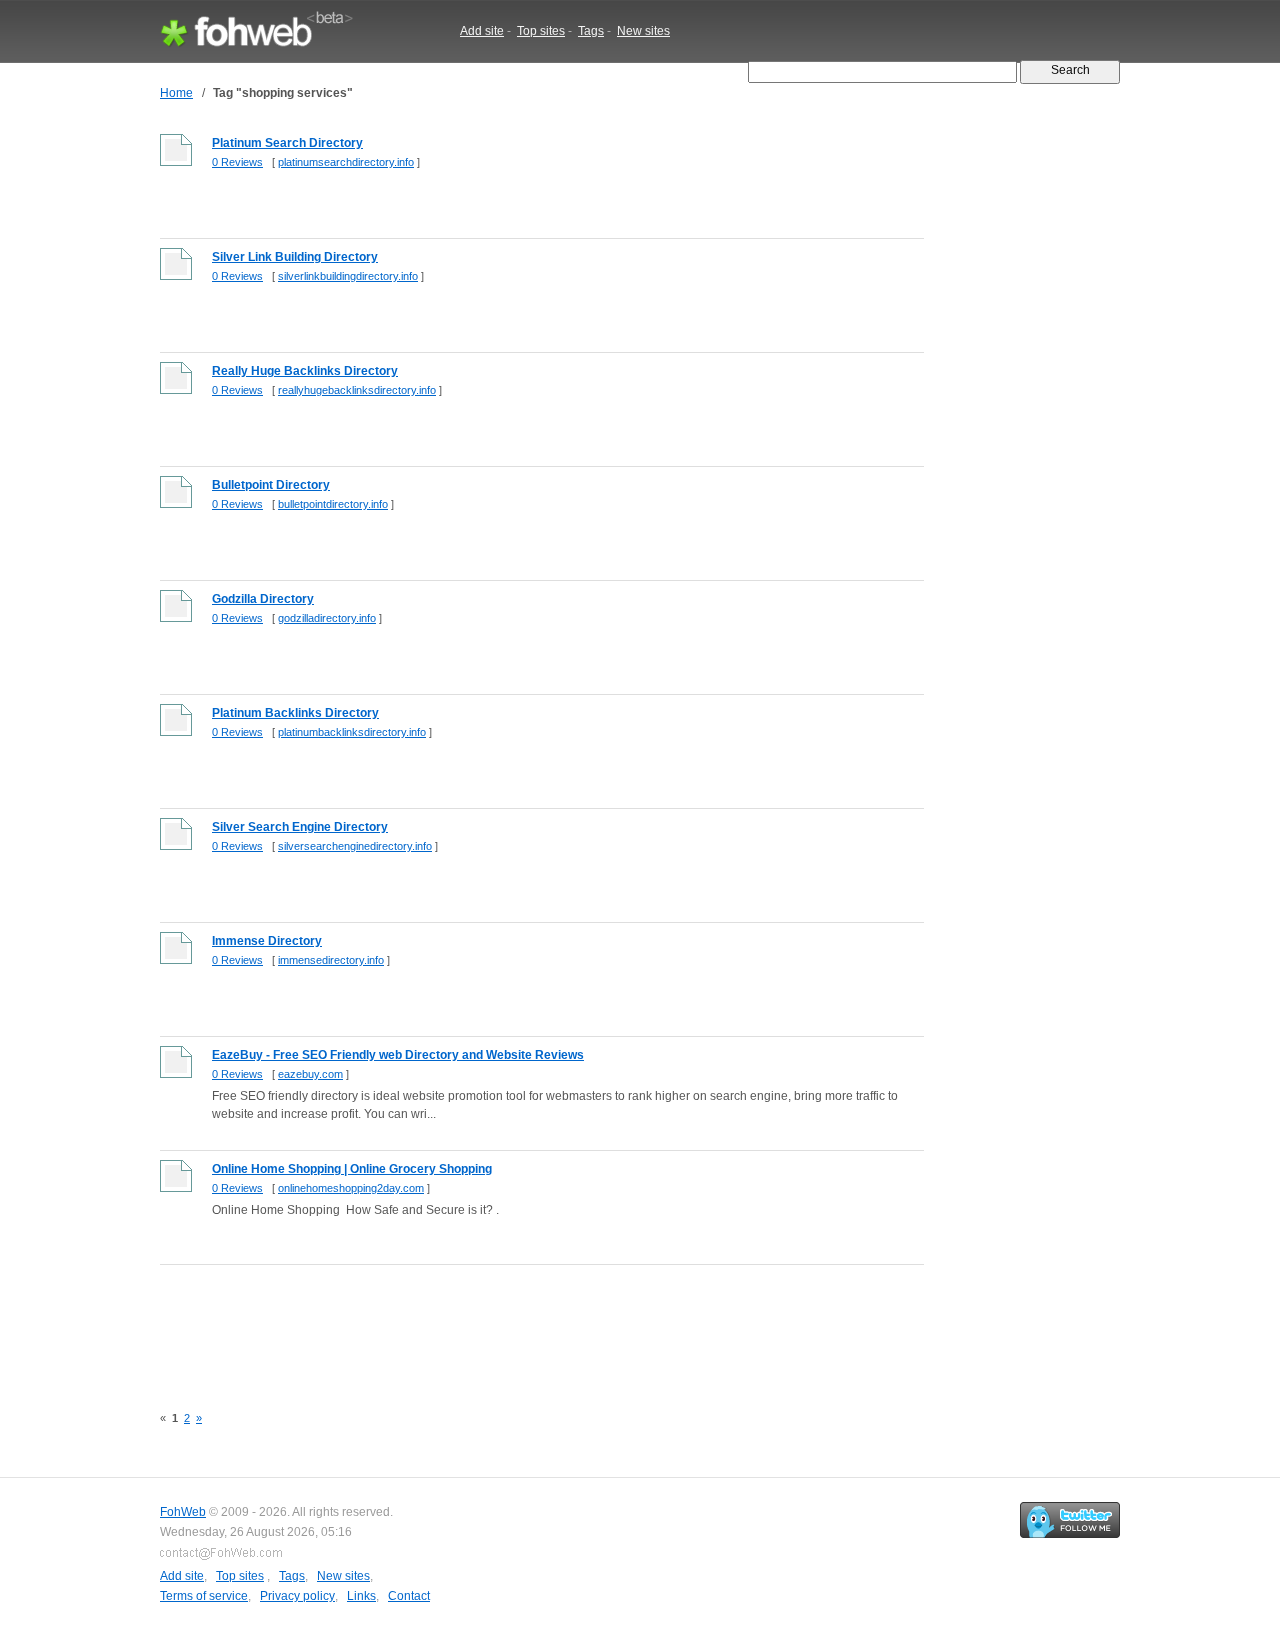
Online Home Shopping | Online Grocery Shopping (352, 1169)
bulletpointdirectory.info (333, 504)
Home (176, 93)
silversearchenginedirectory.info (355, 846)
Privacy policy (297, 1596)
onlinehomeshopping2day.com (351, 1188)
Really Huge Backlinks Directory (305, 371)
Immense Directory (267, 941)
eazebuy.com (310, 1074)
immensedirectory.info (331, 960)
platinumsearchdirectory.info (346, 162)
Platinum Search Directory (287, 143)
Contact (409, 1596)
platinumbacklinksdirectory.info (352, 732)
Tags (591, 31)
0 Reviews (237, 162)
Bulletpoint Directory (271, 485)
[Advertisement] (524, 1323)
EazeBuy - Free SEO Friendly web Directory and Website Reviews (398, 1055)
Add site (482, 31)
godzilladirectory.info (327, 618)
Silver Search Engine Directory (300, 827)
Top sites (541, 31)
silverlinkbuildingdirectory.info (348, 276)
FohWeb (183, 1512)
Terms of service (204, 1596)
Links (361, 1596)
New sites (643, 31)
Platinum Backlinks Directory (295, 713)
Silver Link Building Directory (295, 257)
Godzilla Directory (263, 599)
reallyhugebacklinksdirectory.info (357, 390)
